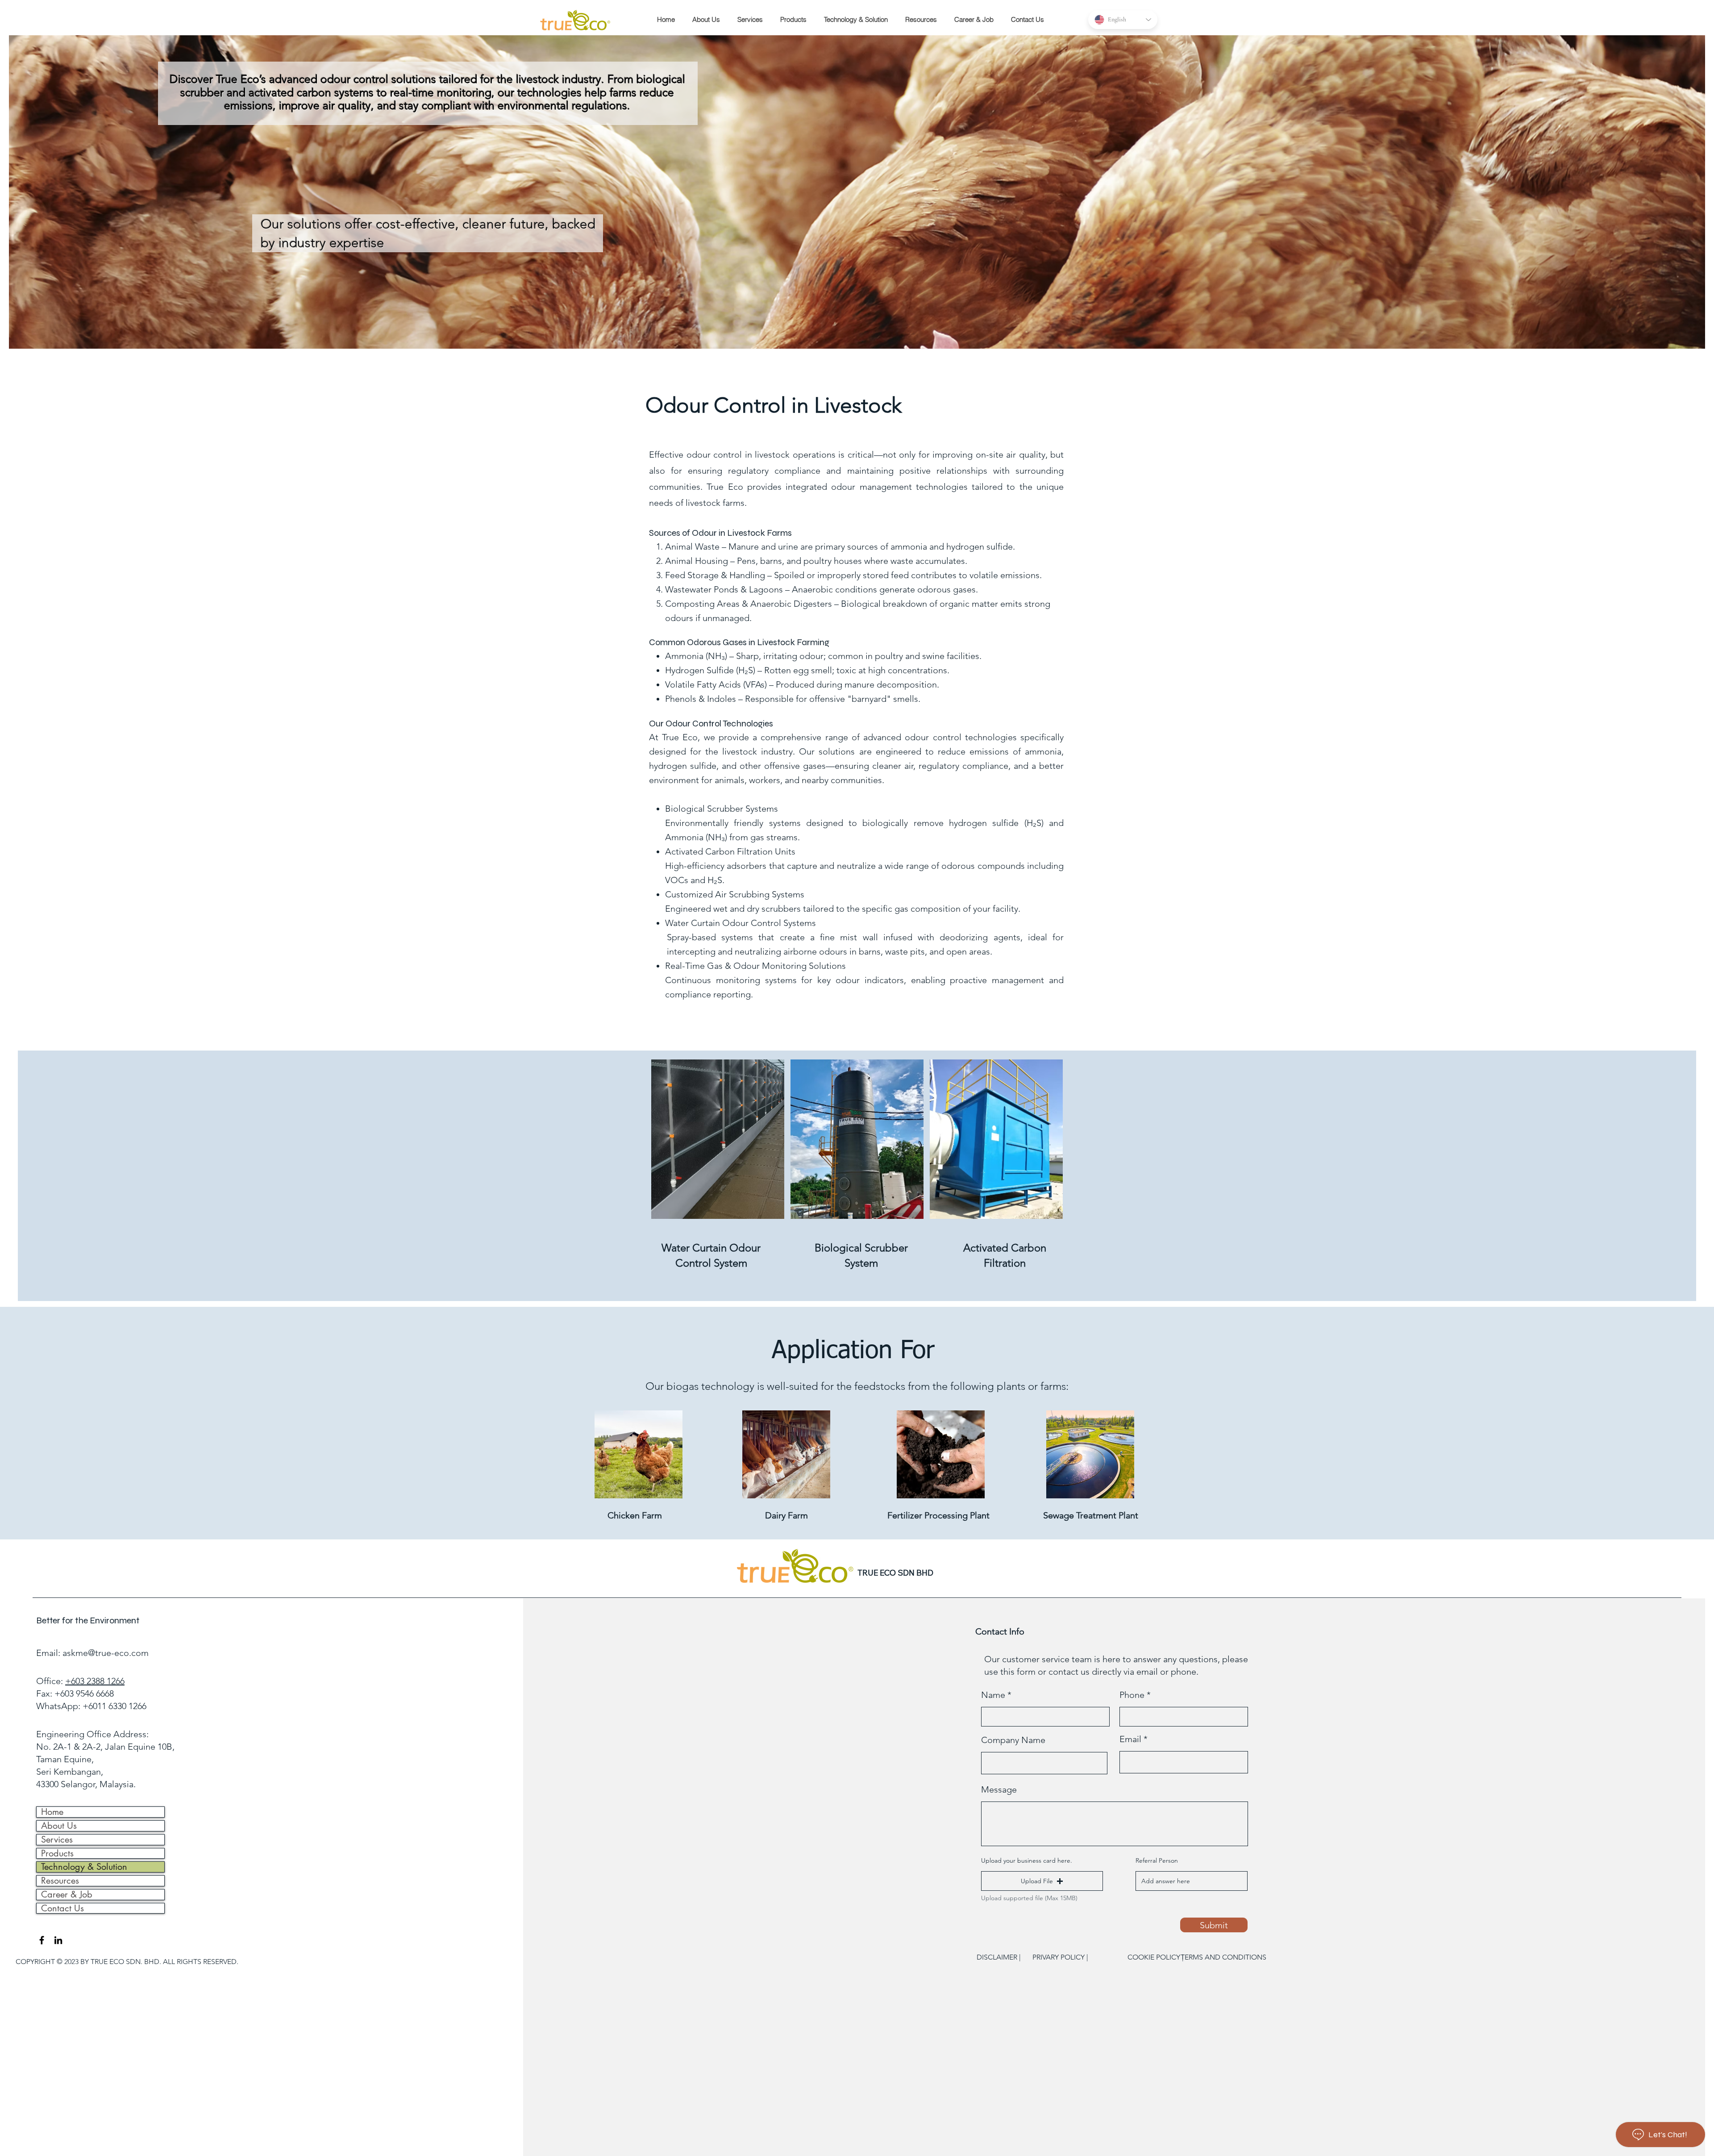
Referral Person (1157, 1860)
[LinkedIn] (58, 1940)
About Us (59, 1826)
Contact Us (62, 1908)
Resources (60, 1881)
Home (52, 1812)
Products (57, 1854)
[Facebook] (42, 1940)
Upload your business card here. (1027, 1860)
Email (1130, 1739)
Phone (1132, 1695)
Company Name (1013, 1740)
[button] (791, 20)
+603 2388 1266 (95, 1681)
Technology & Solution (84, 1867)
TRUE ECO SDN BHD (895, 1573)
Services (57, 1840)
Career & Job (67, 1895)
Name (993, 1695)
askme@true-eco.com (106, 1653)
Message (999, 1789)
